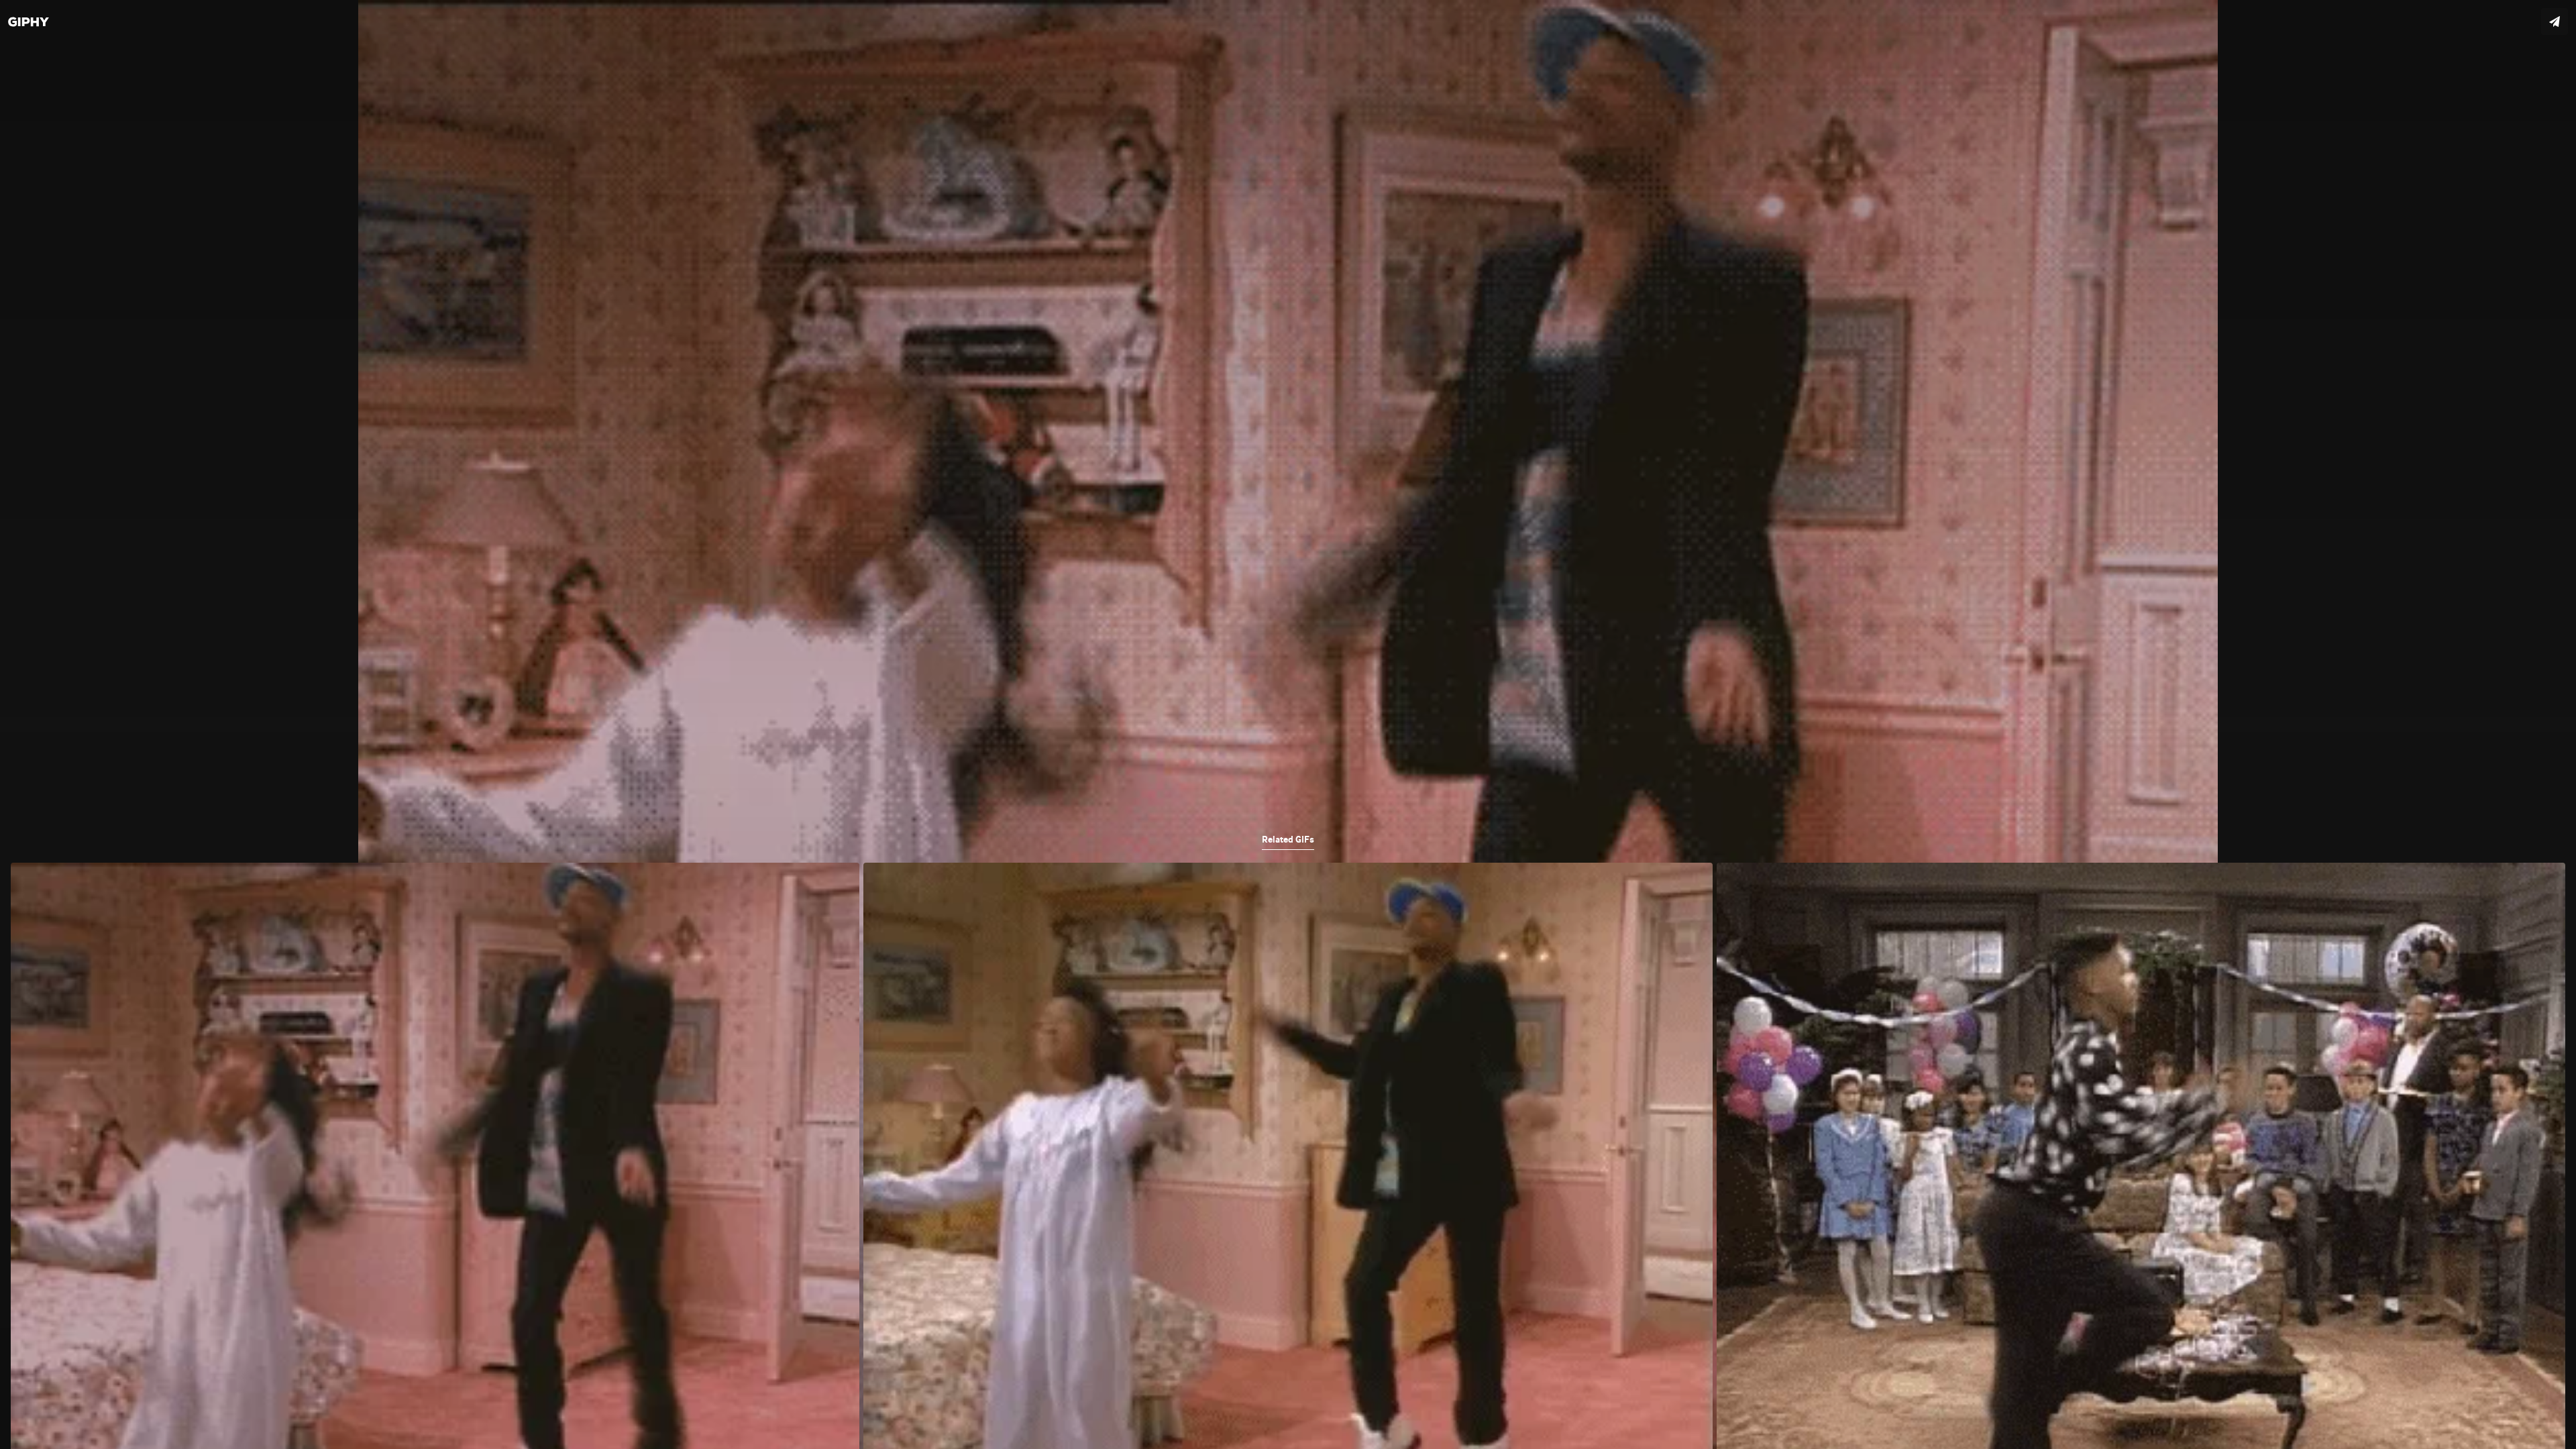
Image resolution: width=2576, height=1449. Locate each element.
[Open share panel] (2555, 21)
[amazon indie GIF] (1288, 724)
